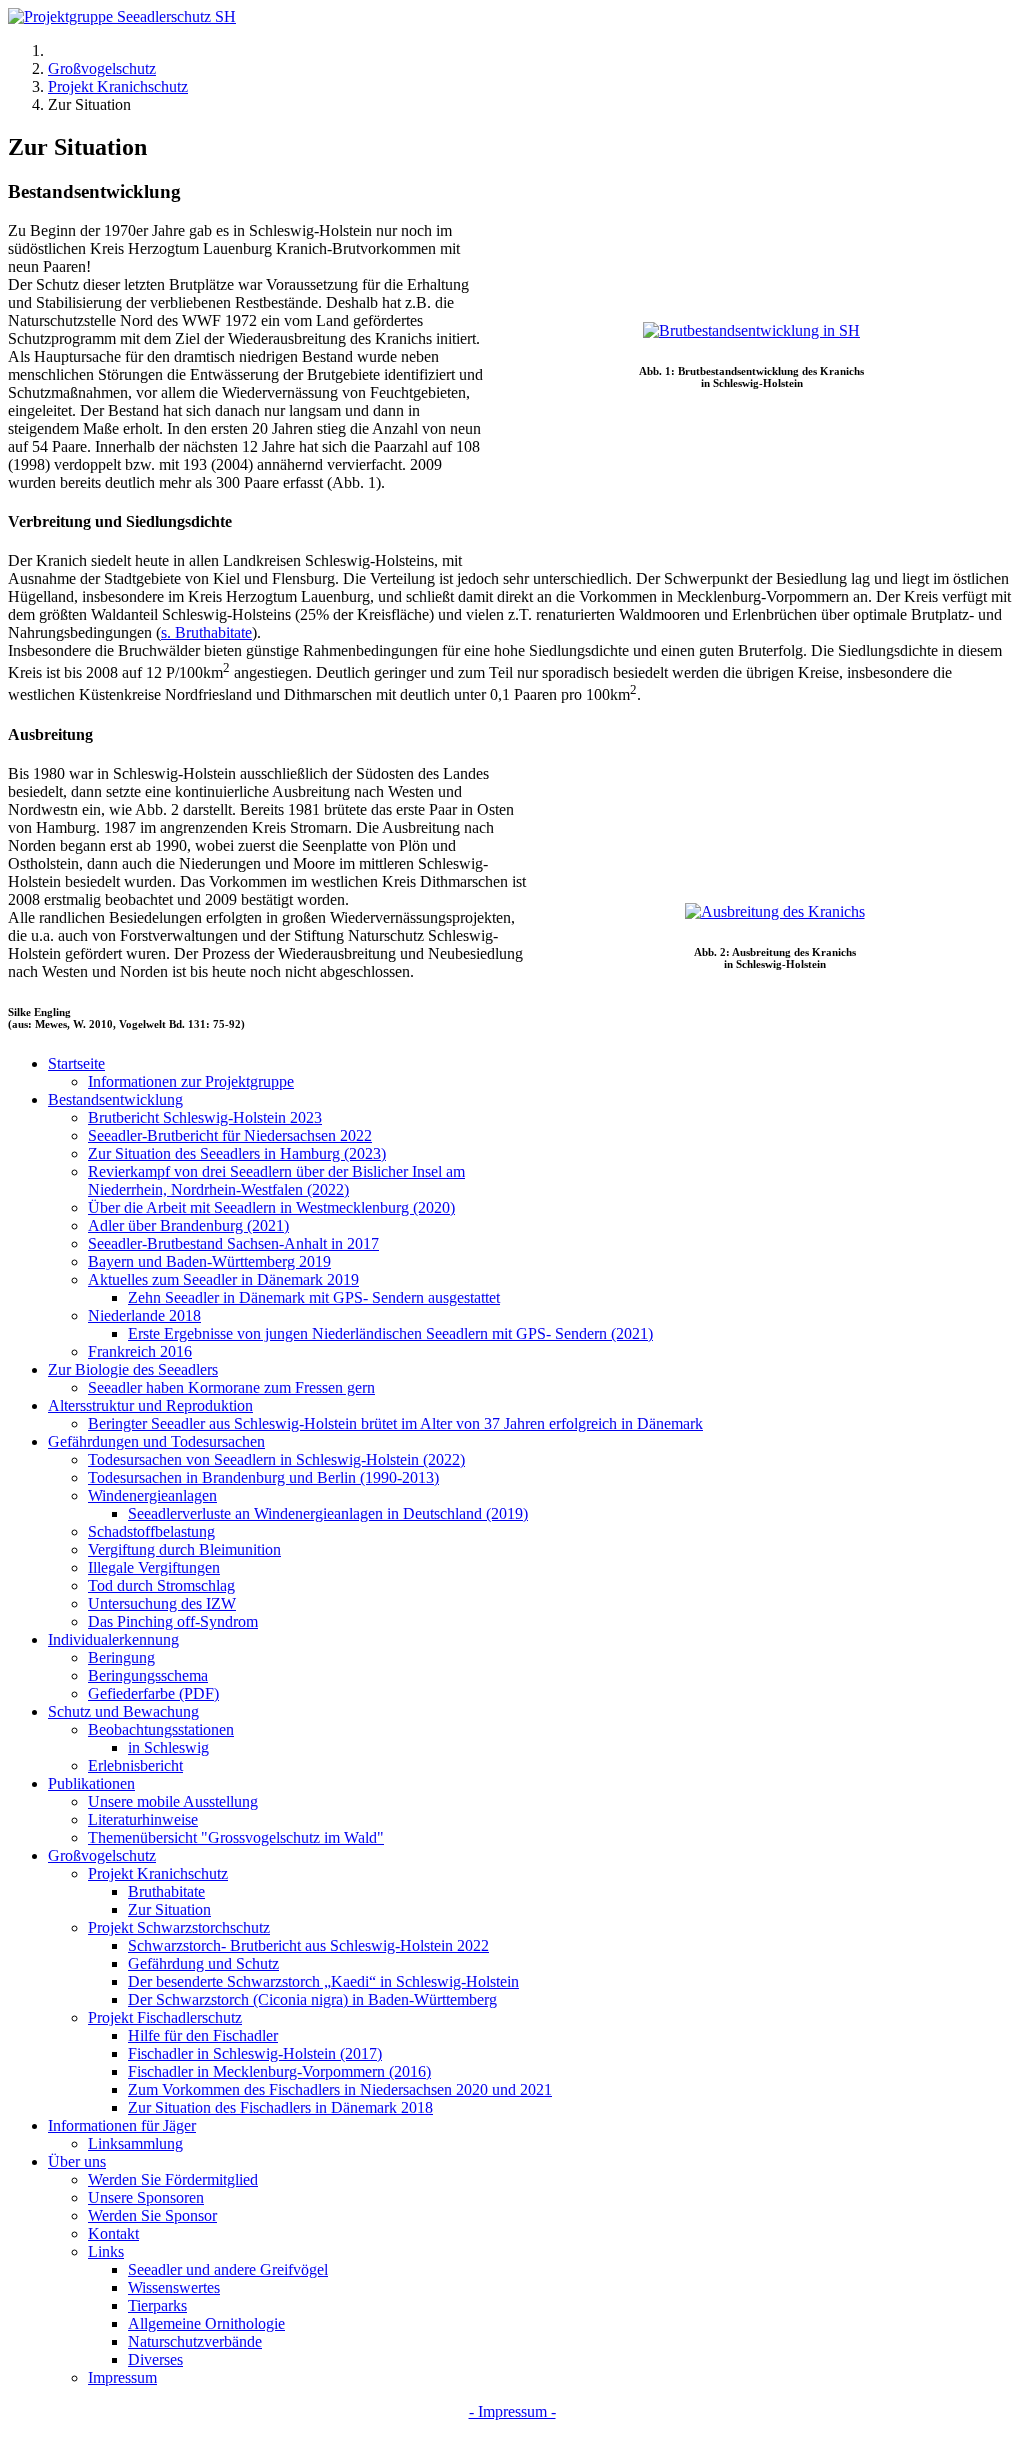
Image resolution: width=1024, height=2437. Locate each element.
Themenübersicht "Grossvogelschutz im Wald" (236, 1837)
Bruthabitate (166, 1891)
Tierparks (157, 2305)
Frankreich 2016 (140, 1351)
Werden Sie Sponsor (152, 2215)
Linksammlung (135, 2143)
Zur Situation (169, 1909)
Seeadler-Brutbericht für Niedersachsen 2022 (230, 1135)
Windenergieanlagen (152, 1495)
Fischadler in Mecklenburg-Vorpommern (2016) (279, 2071)
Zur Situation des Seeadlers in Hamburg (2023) (237, 1153)
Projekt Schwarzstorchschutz (179, 1927)
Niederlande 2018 (144, 1315)
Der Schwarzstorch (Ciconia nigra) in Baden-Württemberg (312, 1999)
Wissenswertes (174, 2287)
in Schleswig (168, 1747)
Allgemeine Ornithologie (206, 2323)
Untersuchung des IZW (162, 1603)
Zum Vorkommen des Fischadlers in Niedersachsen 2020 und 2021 (340, 2089)
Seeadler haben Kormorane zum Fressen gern (231, 1387)
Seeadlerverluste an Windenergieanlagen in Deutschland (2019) (328, 1513)
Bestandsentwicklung (115, 1099)
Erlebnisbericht (135, 1765)
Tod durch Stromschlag (161, 1585)
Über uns (77, 2161)
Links (106, 2251)
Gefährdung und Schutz (203, 1963)
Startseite (76, 1063)
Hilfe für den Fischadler (203, 2035)
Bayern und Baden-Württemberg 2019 (209, 1261)
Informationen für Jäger (122, 2125)
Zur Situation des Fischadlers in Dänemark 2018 (280, 2107)
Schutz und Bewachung (123, 1711)
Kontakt (113, 2233)
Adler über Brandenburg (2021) (188, 1225)
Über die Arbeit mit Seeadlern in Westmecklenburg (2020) (271, 1207)
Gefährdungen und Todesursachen (156, 1441)
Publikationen (91, 1783)
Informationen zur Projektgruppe (191, 1081)
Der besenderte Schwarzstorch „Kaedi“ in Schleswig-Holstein (323, 1981)
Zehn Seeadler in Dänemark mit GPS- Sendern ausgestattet (314, 1297)
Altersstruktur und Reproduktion (150, 1405)
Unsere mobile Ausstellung (173, 1801)
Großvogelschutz (102, 1855)
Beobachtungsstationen (161, 1729)
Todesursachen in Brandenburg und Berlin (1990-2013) (263, 1477)
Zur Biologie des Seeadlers (133, 1369)
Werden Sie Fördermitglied (173, 2179)
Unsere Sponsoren (146, 2197)
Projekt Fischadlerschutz (165, 2017)
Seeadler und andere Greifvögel (228, 2269)
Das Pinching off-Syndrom (173, 1621)
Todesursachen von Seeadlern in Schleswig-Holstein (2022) (276, 1459)
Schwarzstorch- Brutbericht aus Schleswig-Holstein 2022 (308, 1945)
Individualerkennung (113, 1639)
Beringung (121, 1657)
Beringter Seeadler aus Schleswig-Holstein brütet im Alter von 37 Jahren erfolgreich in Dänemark (395, 1423)
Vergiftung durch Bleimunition (184, 1549)
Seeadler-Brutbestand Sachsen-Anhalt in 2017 (233, 1243)
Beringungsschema (148, 1675)
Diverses (155, 2359)
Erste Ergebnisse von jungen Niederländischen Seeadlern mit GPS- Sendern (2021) (390, 1333)
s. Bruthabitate (206, 632)
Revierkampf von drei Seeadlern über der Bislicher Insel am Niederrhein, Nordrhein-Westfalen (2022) (276, 1180)
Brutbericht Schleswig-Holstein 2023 (205, 1117)
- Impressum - (512, 2411)
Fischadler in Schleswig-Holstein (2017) (255, 2053)
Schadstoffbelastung (151, 1531)
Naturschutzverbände (195, 2341)
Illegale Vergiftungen (154, 1567)
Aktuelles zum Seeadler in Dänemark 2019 (223, 1279)
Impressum (122, 2377)
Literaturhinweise (143, 1819)
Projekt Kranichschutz (158, 1873)
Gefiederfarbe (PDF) (153, 1693)
